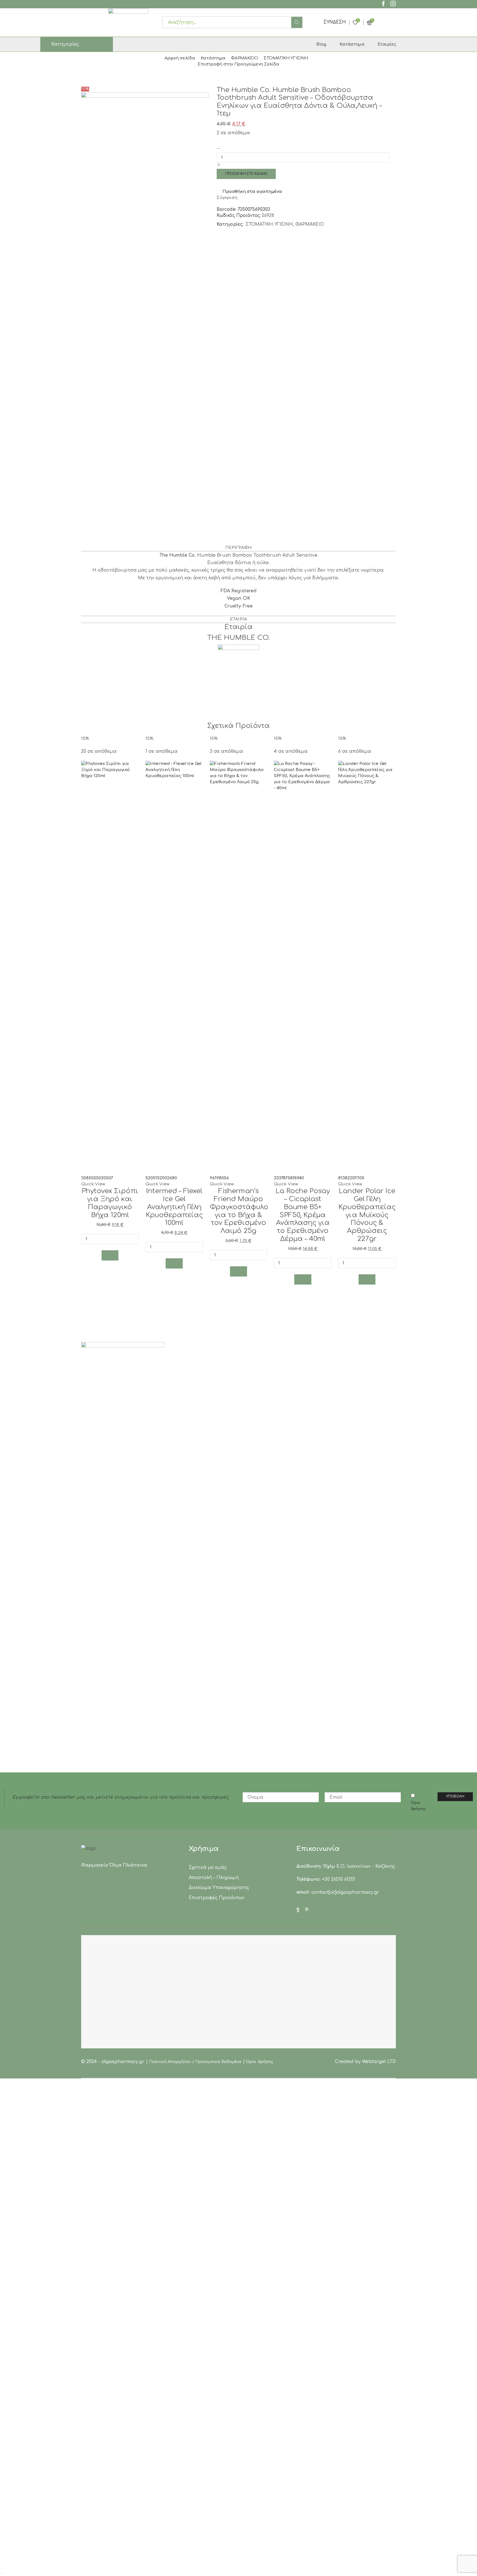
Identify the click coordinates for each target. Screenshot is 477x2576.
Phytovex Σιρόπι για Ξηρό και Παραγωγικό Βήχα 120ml (110, 1203)
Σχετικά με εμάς (208, 1867)
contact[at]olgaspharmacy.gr (345, 1892)
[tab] (239, 548)
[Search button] (297, 22)
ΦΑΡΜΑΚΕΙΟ (245, 58)
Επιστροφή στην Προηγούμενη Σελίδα (239, 64)
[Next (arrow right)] (3, 2574)
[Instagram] (393, 4)
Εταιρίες (387, 44)
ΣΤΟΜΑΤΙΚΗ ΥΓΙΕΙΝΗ (286, 58)
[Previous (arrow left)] (1, 2574)
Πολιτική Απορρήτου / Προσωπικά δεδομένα (195, 2062)
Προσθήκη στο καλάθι (246, 174)
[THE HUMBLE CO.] (239, 665)
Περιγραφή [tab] (239, 548)
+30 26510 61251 (339, 1879)
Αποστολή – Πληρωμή (214, 1878)
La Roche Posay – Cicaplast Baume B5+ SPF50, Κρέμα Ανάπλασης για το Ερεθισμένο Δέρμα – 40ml (303, 1215)
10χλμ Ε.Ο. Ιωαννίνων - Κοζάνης (359, 1866)
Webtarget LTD (379, 2062)
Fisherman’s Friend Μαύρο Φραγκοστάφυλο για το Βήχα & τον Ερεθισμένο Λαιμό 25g (239, 1211)
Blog (321, 44)
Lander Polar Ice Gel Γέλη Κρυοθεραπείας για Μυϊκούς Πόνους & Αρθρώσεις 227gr (367, 1215)
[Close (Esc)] (1, 2568)
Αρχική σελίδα (180, 58)
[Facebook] (383, 4)
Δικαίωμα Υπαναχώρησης (219, 1888)
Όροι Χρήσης (418, 1806)
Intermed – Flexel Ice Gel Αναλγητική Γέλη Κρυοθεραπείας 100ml (174, 1207)
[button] (110, 1255)
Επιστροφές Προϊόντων (217, 1898)
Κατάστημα (352, 44)
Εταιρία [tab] (238, 619)
